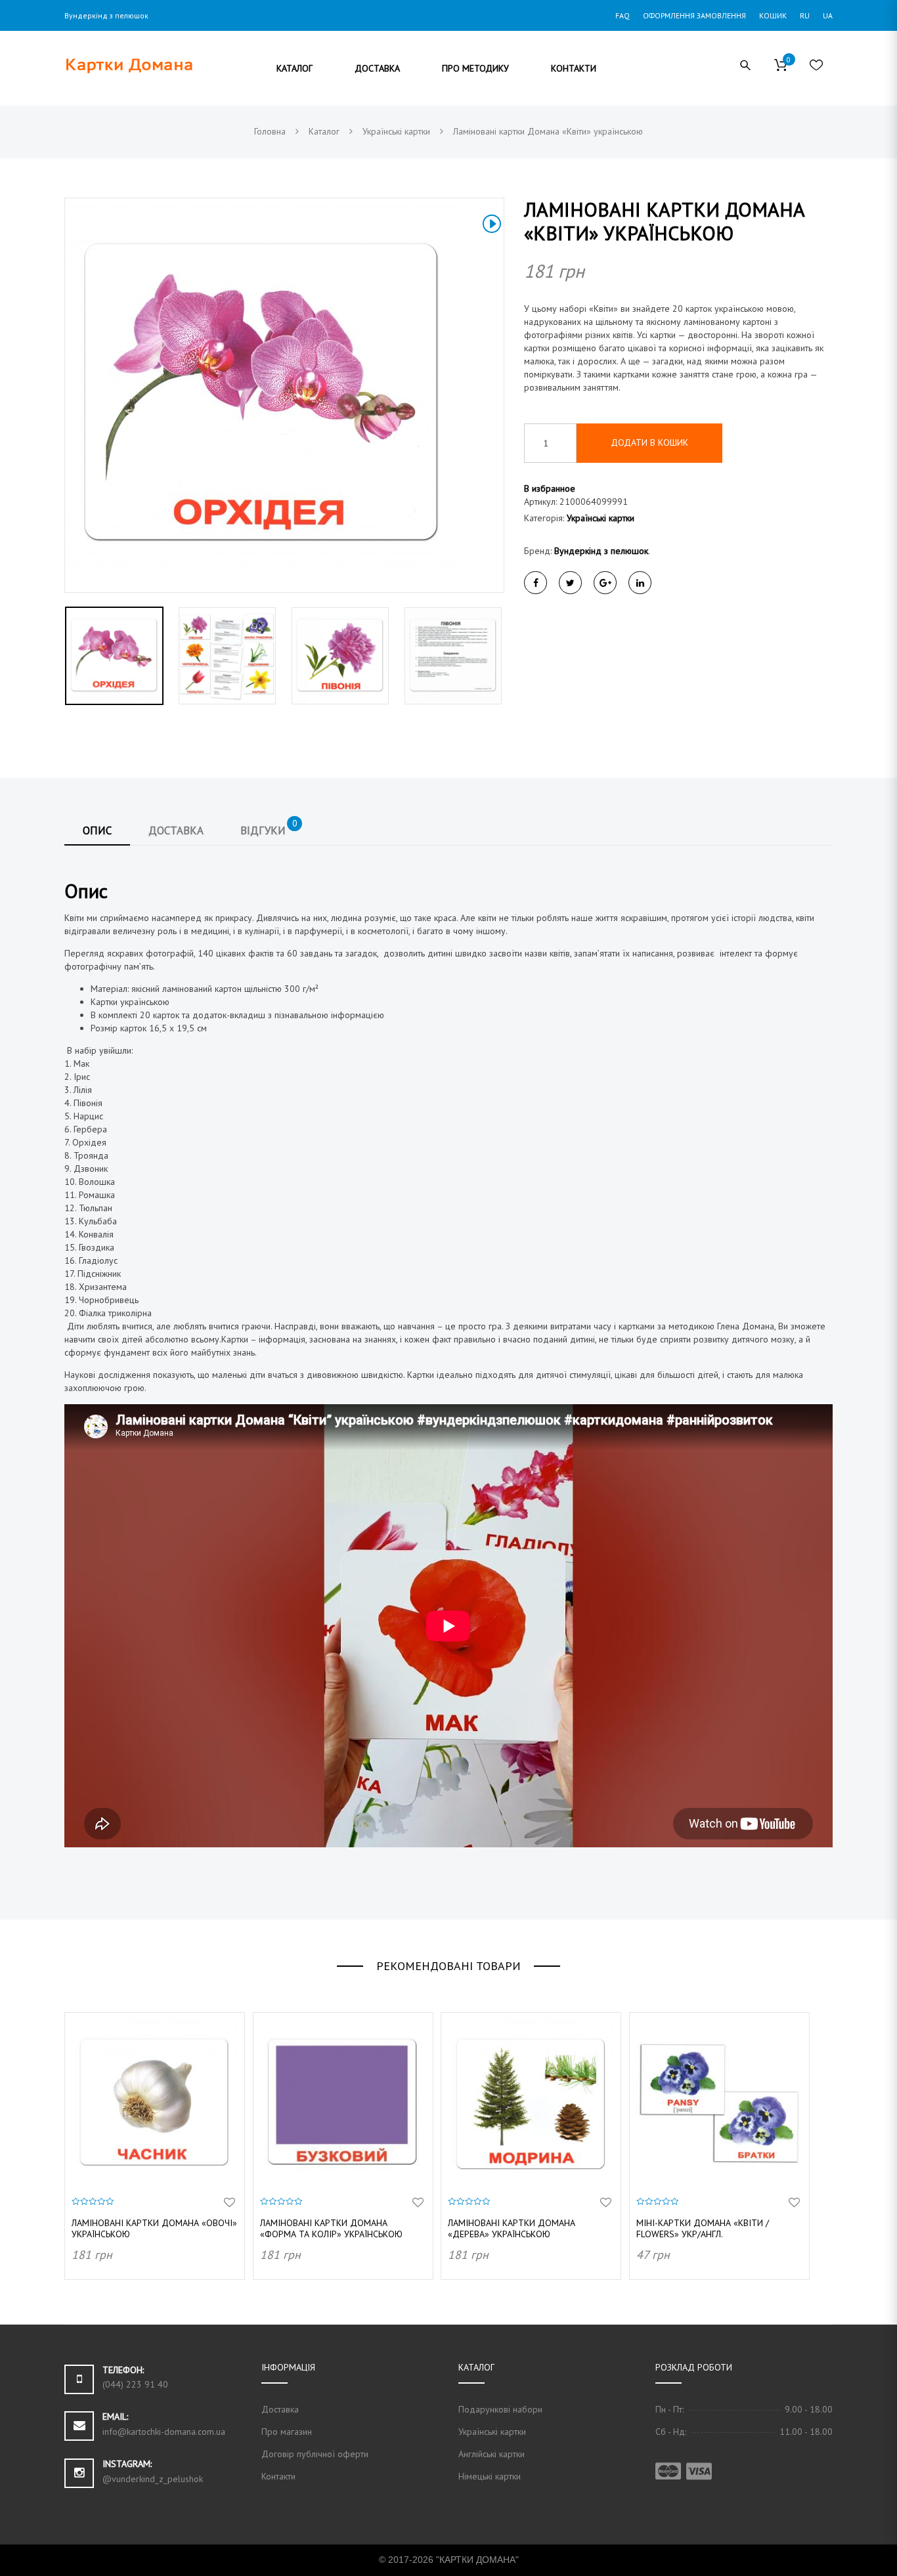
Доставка (280, 2409)
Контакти (278, 2476)
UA (828, 15)
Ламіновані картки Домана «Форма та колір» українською (331, 2228)
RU (805, 15)
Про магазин (287, 2432)
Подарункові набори (500, 2409)
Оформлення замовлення (694, 15)
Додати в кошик (649, 442)
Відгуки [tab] (269, 827)
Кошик (773, 15)
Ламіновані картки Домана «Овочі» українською (154, 2228)
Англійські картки (492, 2454)
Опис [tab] (97, 830)
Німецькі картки (490, 2476)
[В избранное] (230, 2203)
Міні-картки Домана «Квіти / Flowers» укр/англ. (703, 2228)
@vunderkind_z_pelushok (153, 2479)
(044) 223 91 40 (135, 2384)
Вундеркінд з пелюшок (601, 551)
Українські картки (601, 518)
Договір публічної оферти (315, 2454)
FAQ (623, 15)
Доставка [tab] (176, 830)
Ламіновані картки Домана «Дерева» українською (512, 2228)
